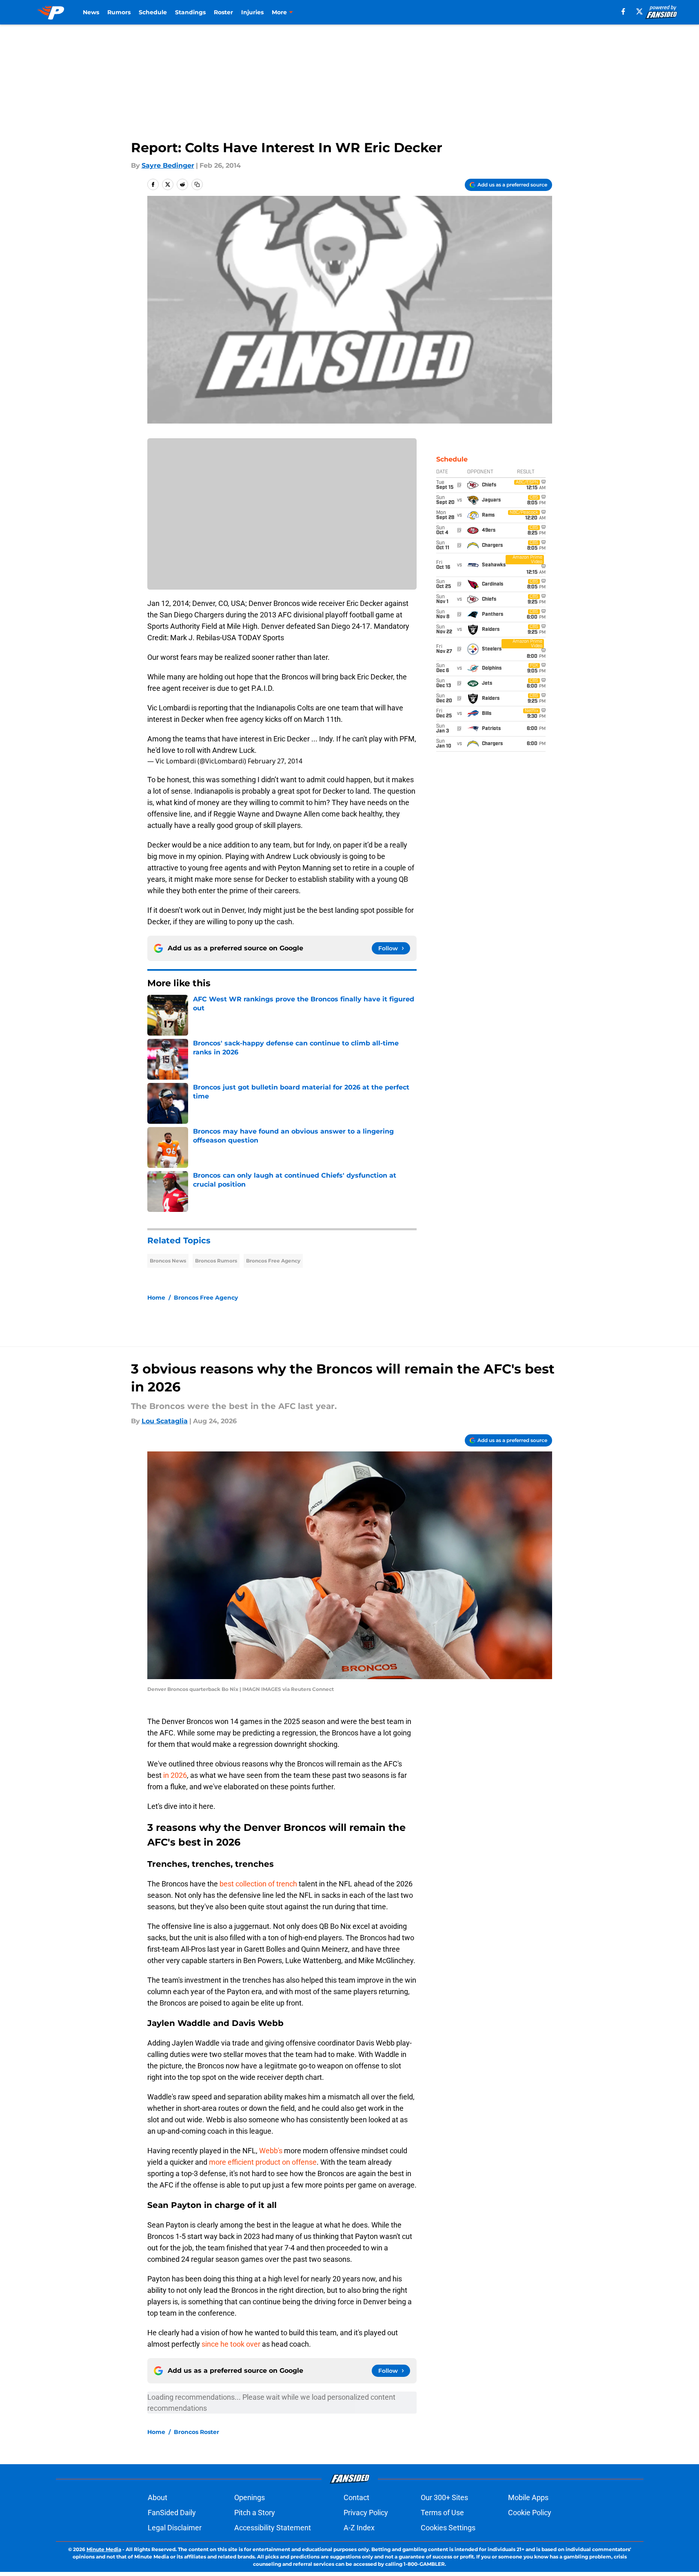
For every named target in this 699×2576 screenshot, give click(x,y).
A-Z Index (359, 2528)
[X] (639, 11)
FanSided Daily (172, 2513)
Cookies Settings (448, 2528)
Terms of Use (442, 2513)
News (91, 12)
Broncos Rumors (216, 1261)
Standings (190, 12)
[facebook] (623, 11)
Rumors (119, 12)
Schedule (153, 12)
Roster (223, 12)
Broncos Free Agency (273, 1261)
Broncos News (168, 1261)
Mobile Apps (528, 2497)
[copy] (197, 184)
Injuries (252, 12)
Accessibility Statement (273, 2528)
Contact (356, 2497)
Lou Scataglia (165, 1421)
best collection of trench (258, 1884)
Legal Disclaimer (175, 2528)
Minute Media (104, 2549)
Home (156, 1298)
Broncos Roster (196, 2432)
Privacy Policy (366, 2513)
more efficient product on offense (263, 2162)
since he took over (231, 2344)
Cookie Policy (530, 2513)
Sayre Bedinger (168, 165)
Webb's (271, 2151)
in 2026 (174, 1775)
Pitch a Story (255, 2513)
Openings (250, 2497)
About (158, 2497)
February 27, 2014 (275, 761)
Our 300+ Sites (444, 2497)
